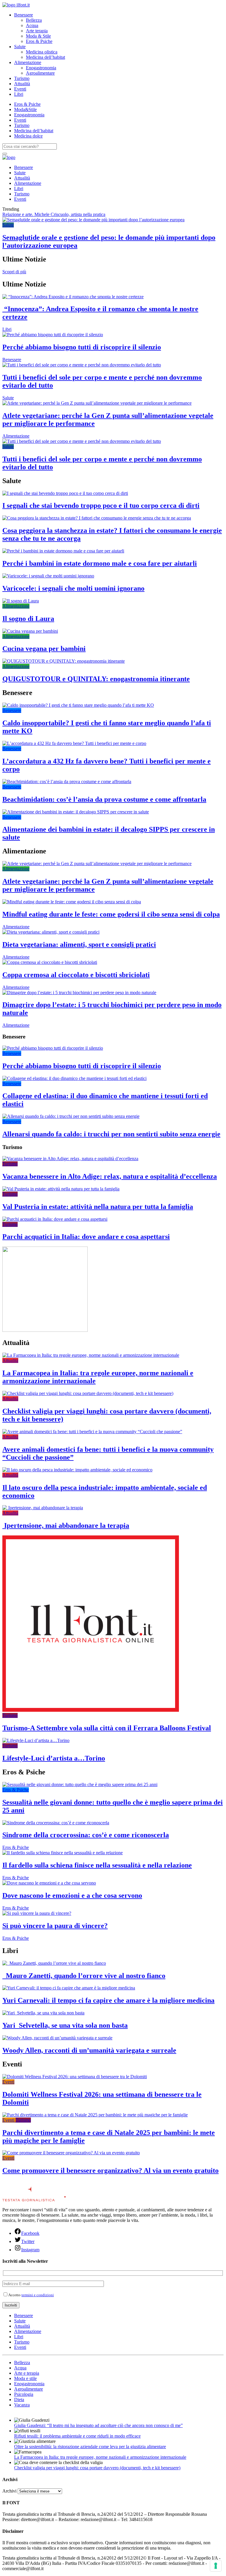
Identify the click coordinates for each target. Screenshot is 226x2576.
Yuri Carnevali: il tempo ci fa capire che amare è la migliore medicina (108, 2000)
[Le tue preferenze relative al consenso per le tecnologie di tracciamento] (216, 2566)
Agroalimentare (40, 73)
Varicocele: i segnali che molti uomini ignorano (73, 588)
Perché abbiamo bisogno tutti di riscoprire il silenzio (82, 347)
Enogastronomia (41, 68)
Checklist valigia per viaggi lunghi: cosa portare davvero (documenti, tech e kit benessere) (97, 2468)
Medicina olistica (42, 52)
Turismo (22, 78)
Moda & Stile (38, 36)
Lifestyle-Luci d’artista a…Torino (54, 1758)
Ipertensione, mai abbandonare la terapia (66, 1525)
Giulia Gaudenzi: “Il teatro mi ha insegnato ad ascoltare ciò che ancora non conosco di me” (98, 2425)
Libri (19, 94)
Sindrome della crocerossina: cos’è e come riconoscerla (86, 1835)
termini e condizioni (38, 2295)
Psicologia (24, 2394)
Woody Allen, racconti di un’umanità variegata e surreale (89, 2050)
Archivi (9, 2491)
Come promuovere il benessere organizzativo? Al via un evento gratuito (110, 2170)
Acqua (32, 25)
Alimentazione (28, 62)
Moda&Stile (25, 109)
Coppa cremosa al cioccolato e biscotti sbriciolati (76, 975)
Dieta (19, 2400)
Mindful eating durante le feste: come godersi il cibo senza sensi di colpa (111, 914)
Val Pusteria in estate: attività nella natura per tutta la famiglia (98, 1207)
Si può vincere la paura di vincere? (55, 1926)
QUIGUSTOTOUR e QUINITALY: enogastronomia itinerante (96, 679)
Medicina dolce (28, 136)
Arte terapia (37, 31)
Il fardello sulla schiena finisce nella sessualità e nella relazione (97, 1865)
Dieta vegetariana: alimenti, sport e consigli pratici (79, 944)
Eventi (20, 89)
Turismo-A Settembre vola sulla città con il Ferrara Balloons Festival (107, 1728)
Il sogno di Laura (28, 619)
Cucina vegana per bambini (44, 649)
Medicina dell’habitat (45, 57)
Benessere (24, 15)
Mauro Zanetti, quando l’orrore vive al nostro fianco (84, 1976)
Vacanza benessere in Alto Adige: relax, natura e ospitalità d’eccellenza (110, 1176)
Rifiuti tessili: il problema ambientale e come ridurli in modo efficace (77, 2436)
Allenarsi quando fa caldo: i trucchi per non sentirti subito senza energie (111, 1134)
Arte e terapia (27, 2373)
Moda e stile (25, 2378)
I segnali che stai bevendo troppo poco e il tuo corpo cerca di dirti (101, 505)
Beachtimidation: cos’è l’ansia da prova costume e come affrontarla (104, 799)
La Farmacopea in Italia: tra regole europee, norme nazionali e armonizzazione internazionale (100, 2457)
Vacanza (22, 2405)
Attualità (22, 84)
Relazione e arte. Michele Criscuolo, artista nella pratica (54, 214)
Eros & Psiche (39, 41)
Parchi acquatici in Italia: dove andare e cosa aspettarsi (86, 1237)
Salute (20, 47)
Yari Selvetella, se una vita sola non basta (65, 2025)
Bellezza (34, 20)
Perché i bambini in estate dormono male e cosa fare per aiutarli (100, 563)
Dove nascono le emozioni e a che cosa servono (72, 1895)
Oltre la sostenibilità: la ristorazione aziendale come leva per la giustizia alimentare (90, 2447)
